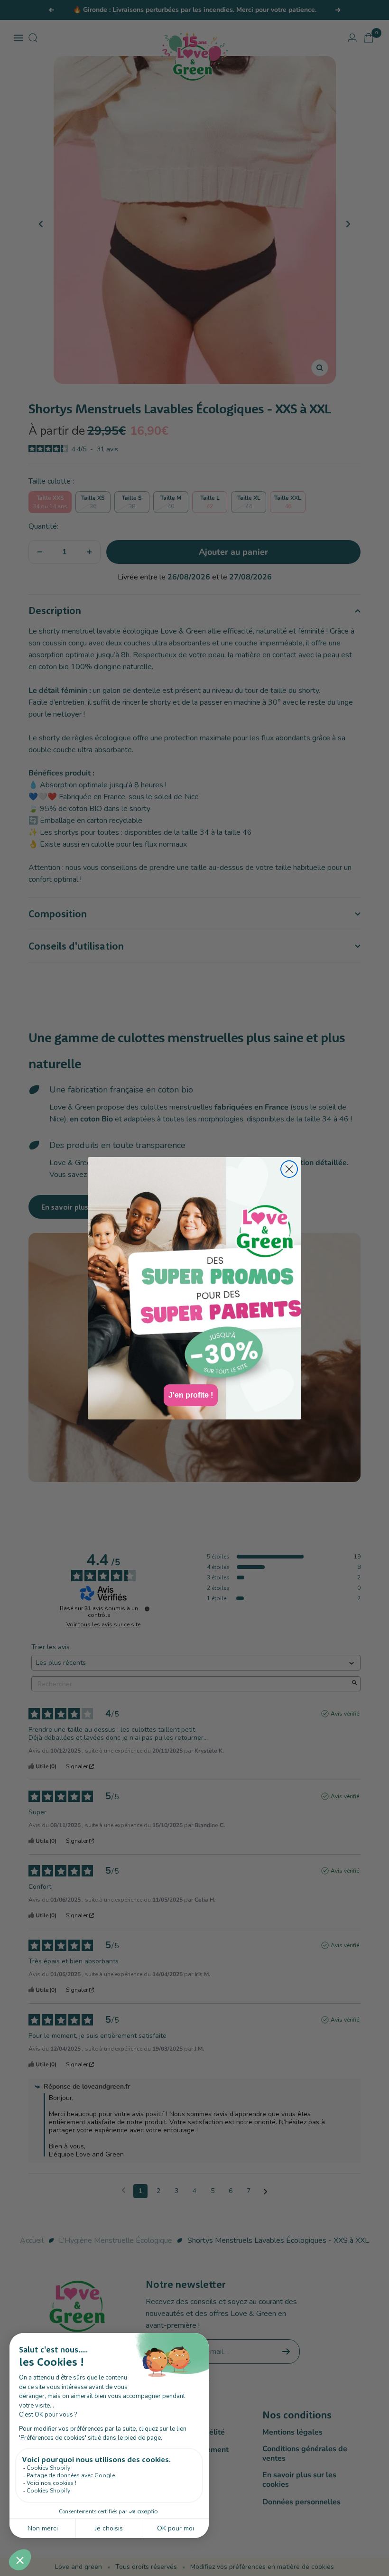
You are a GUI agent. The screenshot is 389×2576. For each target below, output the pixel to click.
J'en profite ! (191, 1395)
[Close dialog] (289, 1169)
